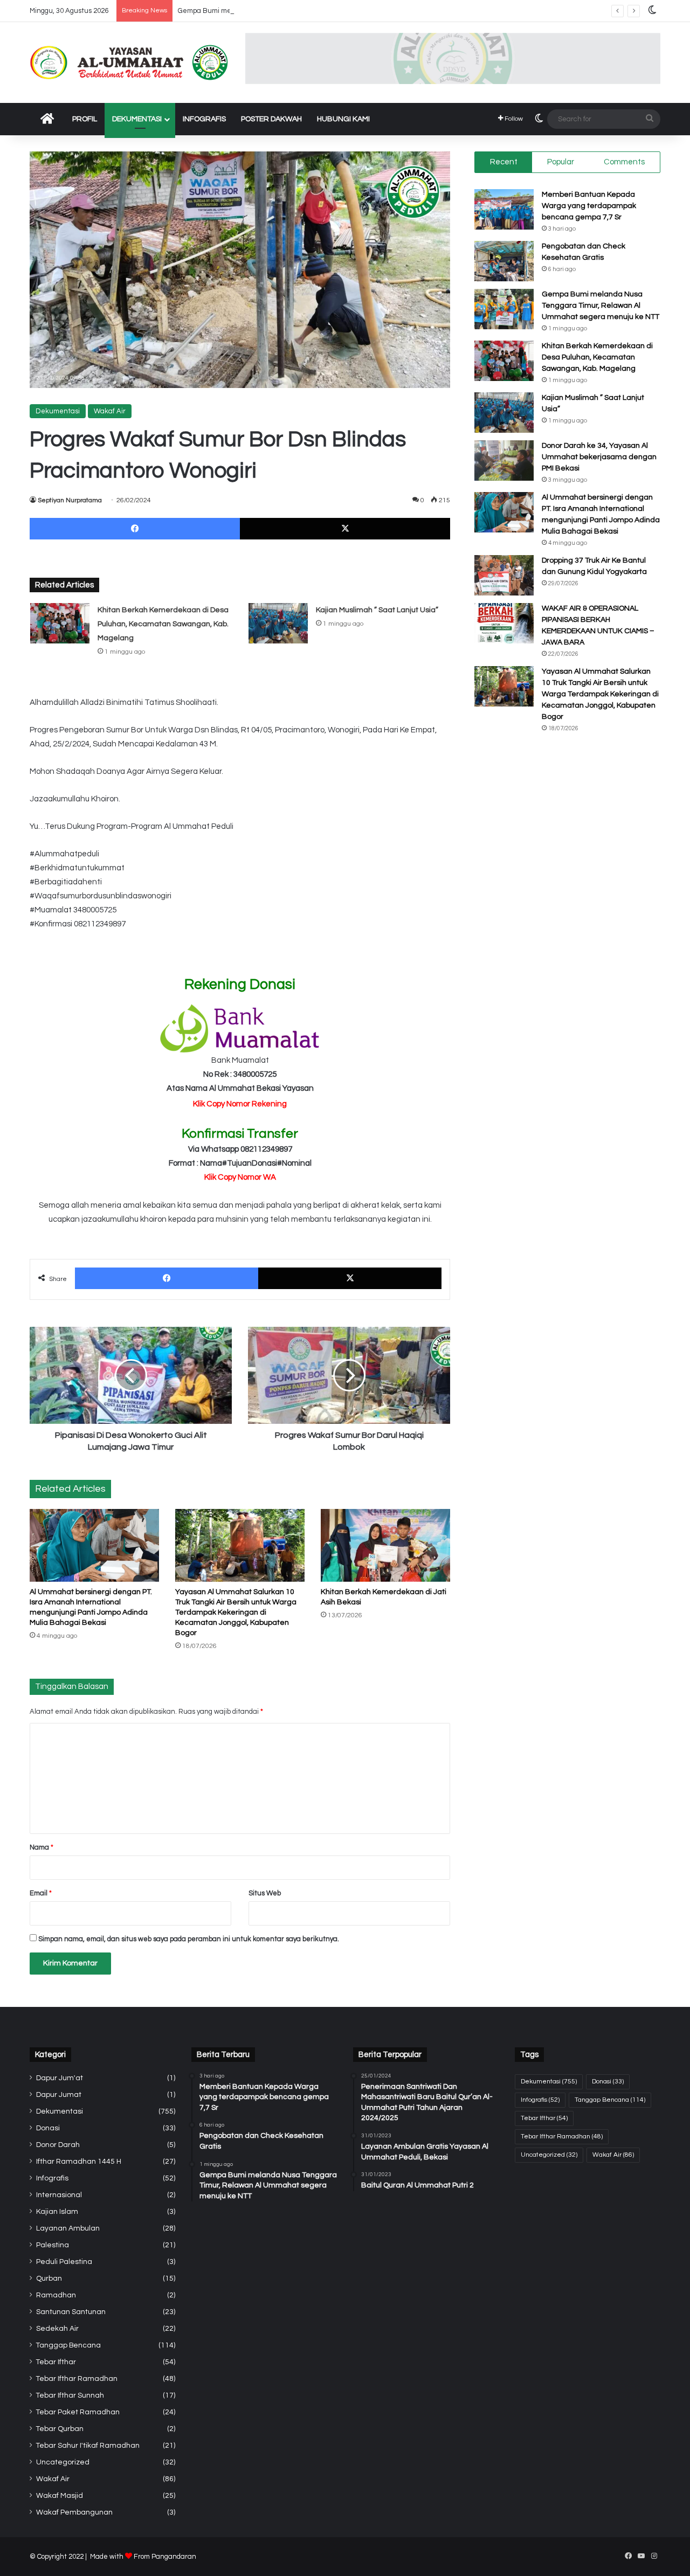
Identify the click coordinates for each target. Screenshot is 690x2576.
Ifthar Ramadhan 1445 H (79, 2162)
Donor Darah (58, 2145)
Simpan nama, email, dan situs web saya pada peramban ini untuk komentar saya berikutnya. (189, 1939)
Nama (42, 1847)
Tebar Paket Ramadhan (78, 2412)
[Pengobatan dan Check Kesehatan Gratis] (504, 261)
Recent (504, 162)
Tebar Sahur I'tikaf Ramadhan (88, 2446)
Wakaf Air (110, 411)
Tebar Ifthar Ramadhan (77, 2379)
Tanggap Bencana (68, 2345)
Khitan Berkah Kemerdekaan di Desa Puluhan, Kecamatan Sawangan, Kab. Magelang (163, 624)
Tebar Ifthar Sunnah (70, 2395)
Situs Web (265, 1893)
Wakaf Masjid (60, 2496)
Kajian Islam (57, 2212)
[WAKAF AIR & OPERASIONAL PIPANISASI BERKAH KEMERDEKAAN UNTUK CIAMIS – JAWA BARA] (504, 623)
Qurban (49, 2279)
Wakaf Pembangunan (74, 2512)
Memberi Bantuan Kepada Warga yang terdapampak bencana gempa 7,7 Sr (589, 206)
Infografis (204, 119)
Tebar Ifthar (56, 2362)
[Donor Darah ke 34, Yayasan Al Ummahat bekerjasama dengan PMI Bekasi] (504, 461)
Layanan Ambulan (68, 2228)
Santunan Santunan (71, 2312)
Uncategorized (63, 2462)
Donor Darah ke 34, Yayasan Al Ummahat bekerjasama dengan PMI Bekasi (599, 457)
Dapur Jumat (59, 2095)
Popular (561, 162)
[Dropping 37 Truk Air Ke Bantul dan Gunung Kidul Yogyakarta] (504, 575)
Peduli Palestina (64, 2262)
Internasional (59, 2195)
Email (41, 1893)
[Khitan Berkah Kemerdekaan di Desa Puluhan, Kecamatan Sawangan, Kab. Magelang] (60, 623)
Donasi (48, 2128)
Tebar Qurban (60, 2429)
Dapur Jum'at (60, 2078)
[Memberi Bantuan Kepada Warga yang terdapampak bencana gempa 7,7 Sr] (504, 209)
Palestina (53, 2245)
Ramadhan (56, 2295)
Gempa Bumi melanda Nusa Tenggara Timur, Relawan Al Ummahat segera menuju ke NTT (323, 11)
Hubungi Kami (343, 119)
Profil (85, 119)
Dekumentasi (137, 119)
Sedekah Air (57, 2329)
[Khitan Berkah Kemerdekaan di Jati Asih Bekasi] (385, 1545)
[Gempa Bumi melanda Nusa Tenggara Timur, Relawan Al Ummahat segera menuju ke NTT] (504, 309)
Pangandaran (174, 2557)
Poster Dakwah (271, 119)
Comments (624, 162)
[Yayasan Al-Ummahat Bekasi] (129, 63)
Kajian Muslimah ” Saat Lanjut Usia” (377, 610)
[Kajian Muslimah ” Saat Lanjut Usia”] (278, 623)
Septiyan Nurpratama (70, 500)
